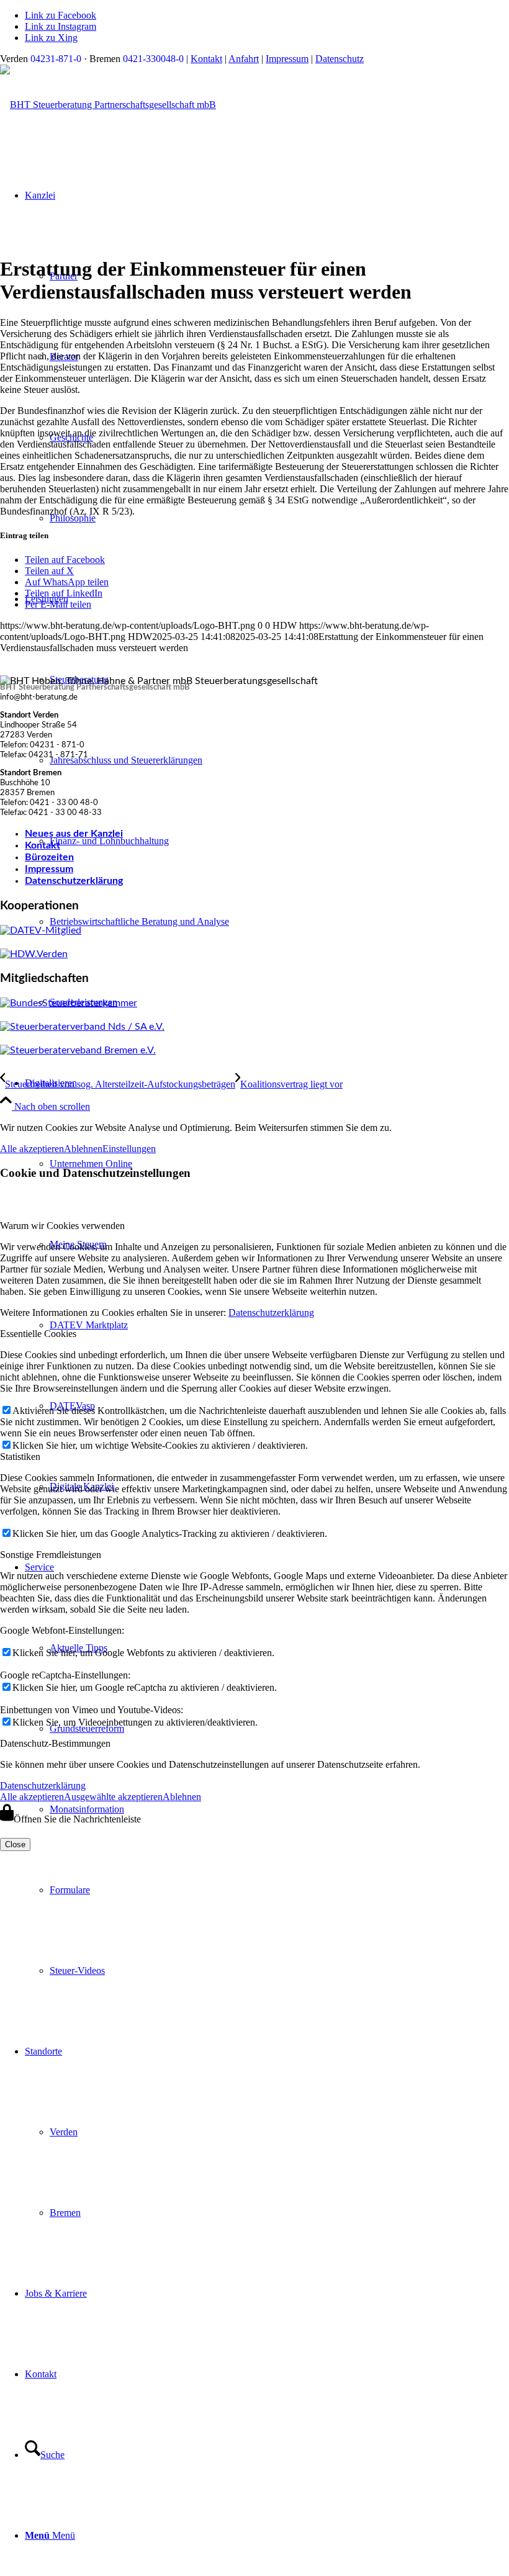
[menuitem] (279, 1890)
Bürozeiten (49, 857)
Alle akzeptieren (32, 1149)
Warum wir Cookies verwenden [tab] (62, 1226)
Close (15, 1844)
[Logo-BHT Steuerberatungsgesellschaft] (108, 105)
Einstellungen (129, 1149)
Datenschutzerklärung (74, 881)
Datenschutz (340, 59)
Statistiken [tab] (20, 1457)
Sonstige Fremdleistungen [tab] (51, 1555)
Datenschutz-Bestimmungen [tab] (55, 1743)
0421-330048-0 (153, 59)
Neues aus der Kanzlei (74, 834)
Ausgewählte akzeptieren (113, 1797)
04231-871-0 (56, 59)
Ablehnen (83, 1149)
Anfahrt (244, 59)
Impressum (287, 59)
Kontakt (206, 59)
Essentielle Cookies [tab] (38, 1334)
